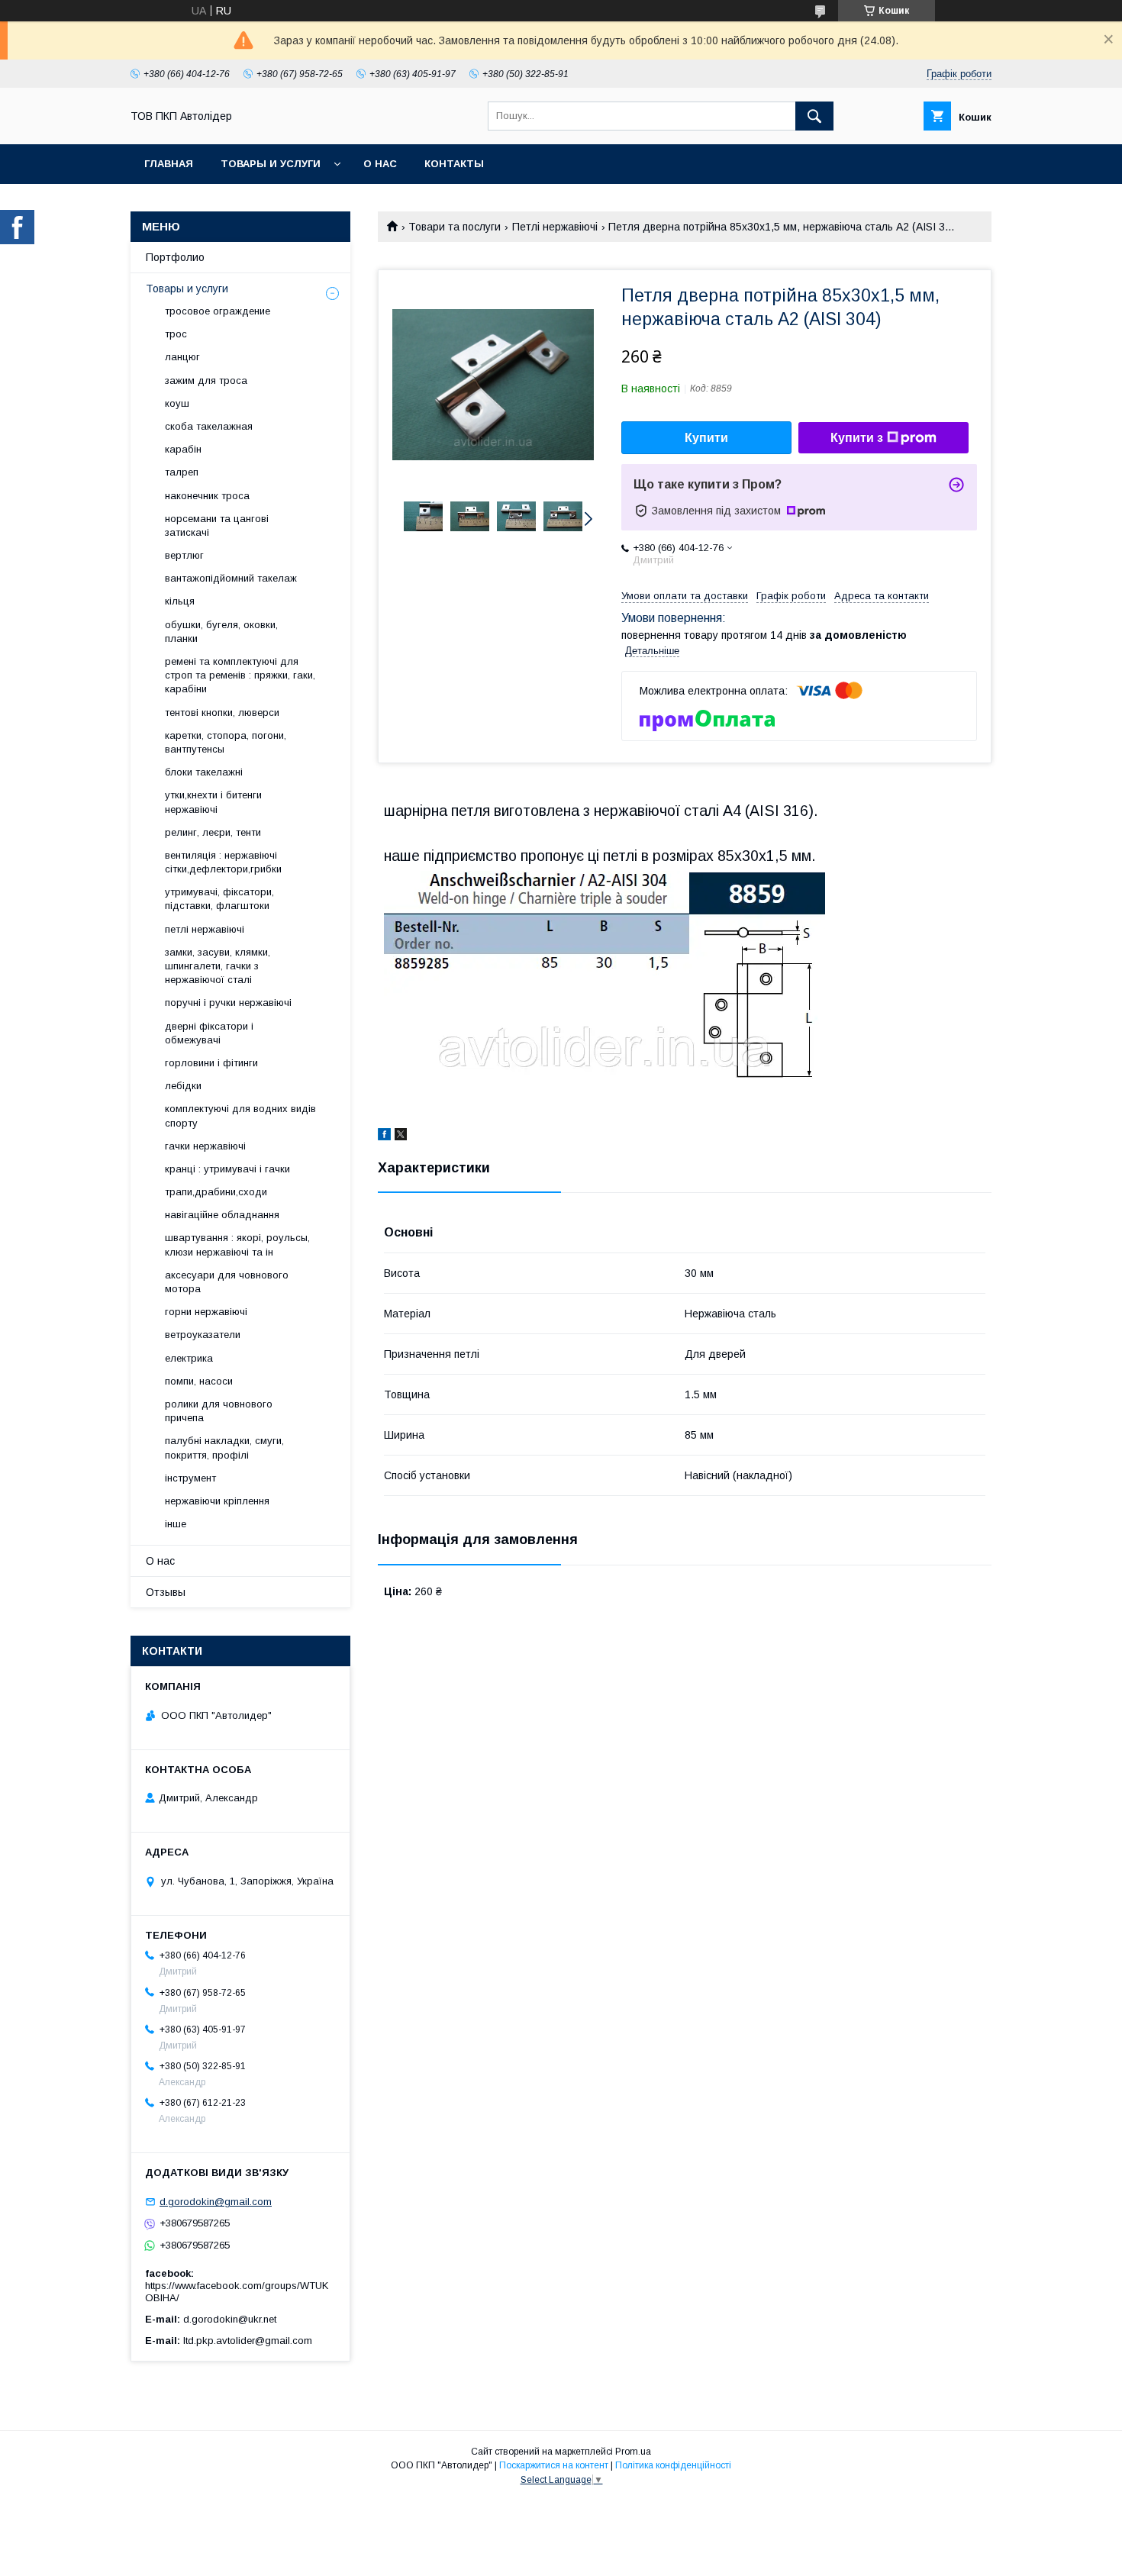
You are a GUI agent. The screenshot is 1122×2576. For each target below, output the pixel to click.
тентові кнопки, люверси (222, 713)
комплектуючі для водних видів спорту (240, 1116)
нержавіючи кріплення (217, 1501)
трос (176, 334)
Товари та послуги (455, 227)
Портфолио (175, 257)
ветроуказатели (203, 1335)
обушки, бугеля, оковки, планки (221, 632)
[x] (401, 1136)
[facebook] (384, 1136)
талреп (182, 472)
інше (176, 1524)
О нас (380, 164)
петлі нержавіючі (205, 929)
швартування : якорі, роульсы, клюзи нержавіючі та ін (237, 1244)
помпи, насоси (199, 1381)
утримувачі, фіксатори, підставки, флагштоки (219, 899)
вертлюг (184, 555)
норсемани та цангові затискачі (217, 526)
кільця (180, 601)
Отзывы (166, 1592)
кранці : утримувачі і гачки (227, 1169)
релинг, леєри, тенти (213, 832)
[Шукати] (814, 116)
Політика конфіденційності (673, 2465)
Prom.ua (633, 2452)
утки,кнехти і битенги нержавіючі (213, 802)
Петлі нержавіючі (555, 227)
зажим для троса (206, 380)
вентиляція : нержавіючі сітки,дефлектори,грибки (223, 862)
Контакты (454, 164)
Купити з (857, 438)
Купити (706, 438)
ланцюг (182, 357)
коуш (177, 403)
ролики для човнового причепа (219, 1411)
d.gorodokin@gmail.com (216, 2202)
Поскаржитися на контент (554, 2465)
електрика (189, 1358)
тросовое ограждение (218, 311)
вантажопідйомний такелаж (231, 578)
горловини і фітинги (211, 1063)
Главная (169, 164)
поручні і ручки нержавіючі (228, 1003)
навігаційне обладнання (222, 1215)
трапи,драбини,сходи (216, 1192)
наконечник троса (207, 496)
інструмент (190, 1478)
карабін (183, 449)
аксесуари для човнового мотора (227, 1282)
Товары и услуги (271, 164)
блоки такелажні (204, 772)
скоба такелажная (209, 426)
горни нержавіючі (206, 1312)
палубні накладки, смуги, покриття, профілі (224, 1448)
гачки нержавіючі (205, 1146)
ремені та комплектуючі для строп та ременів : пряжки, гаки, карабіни (240, 675)
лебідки (183, 1086)
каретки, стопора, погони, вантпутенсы (226, 742)
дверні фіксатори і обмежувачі (209, 1033)
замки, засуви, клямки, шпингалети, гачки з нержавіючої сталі (218, 966)
